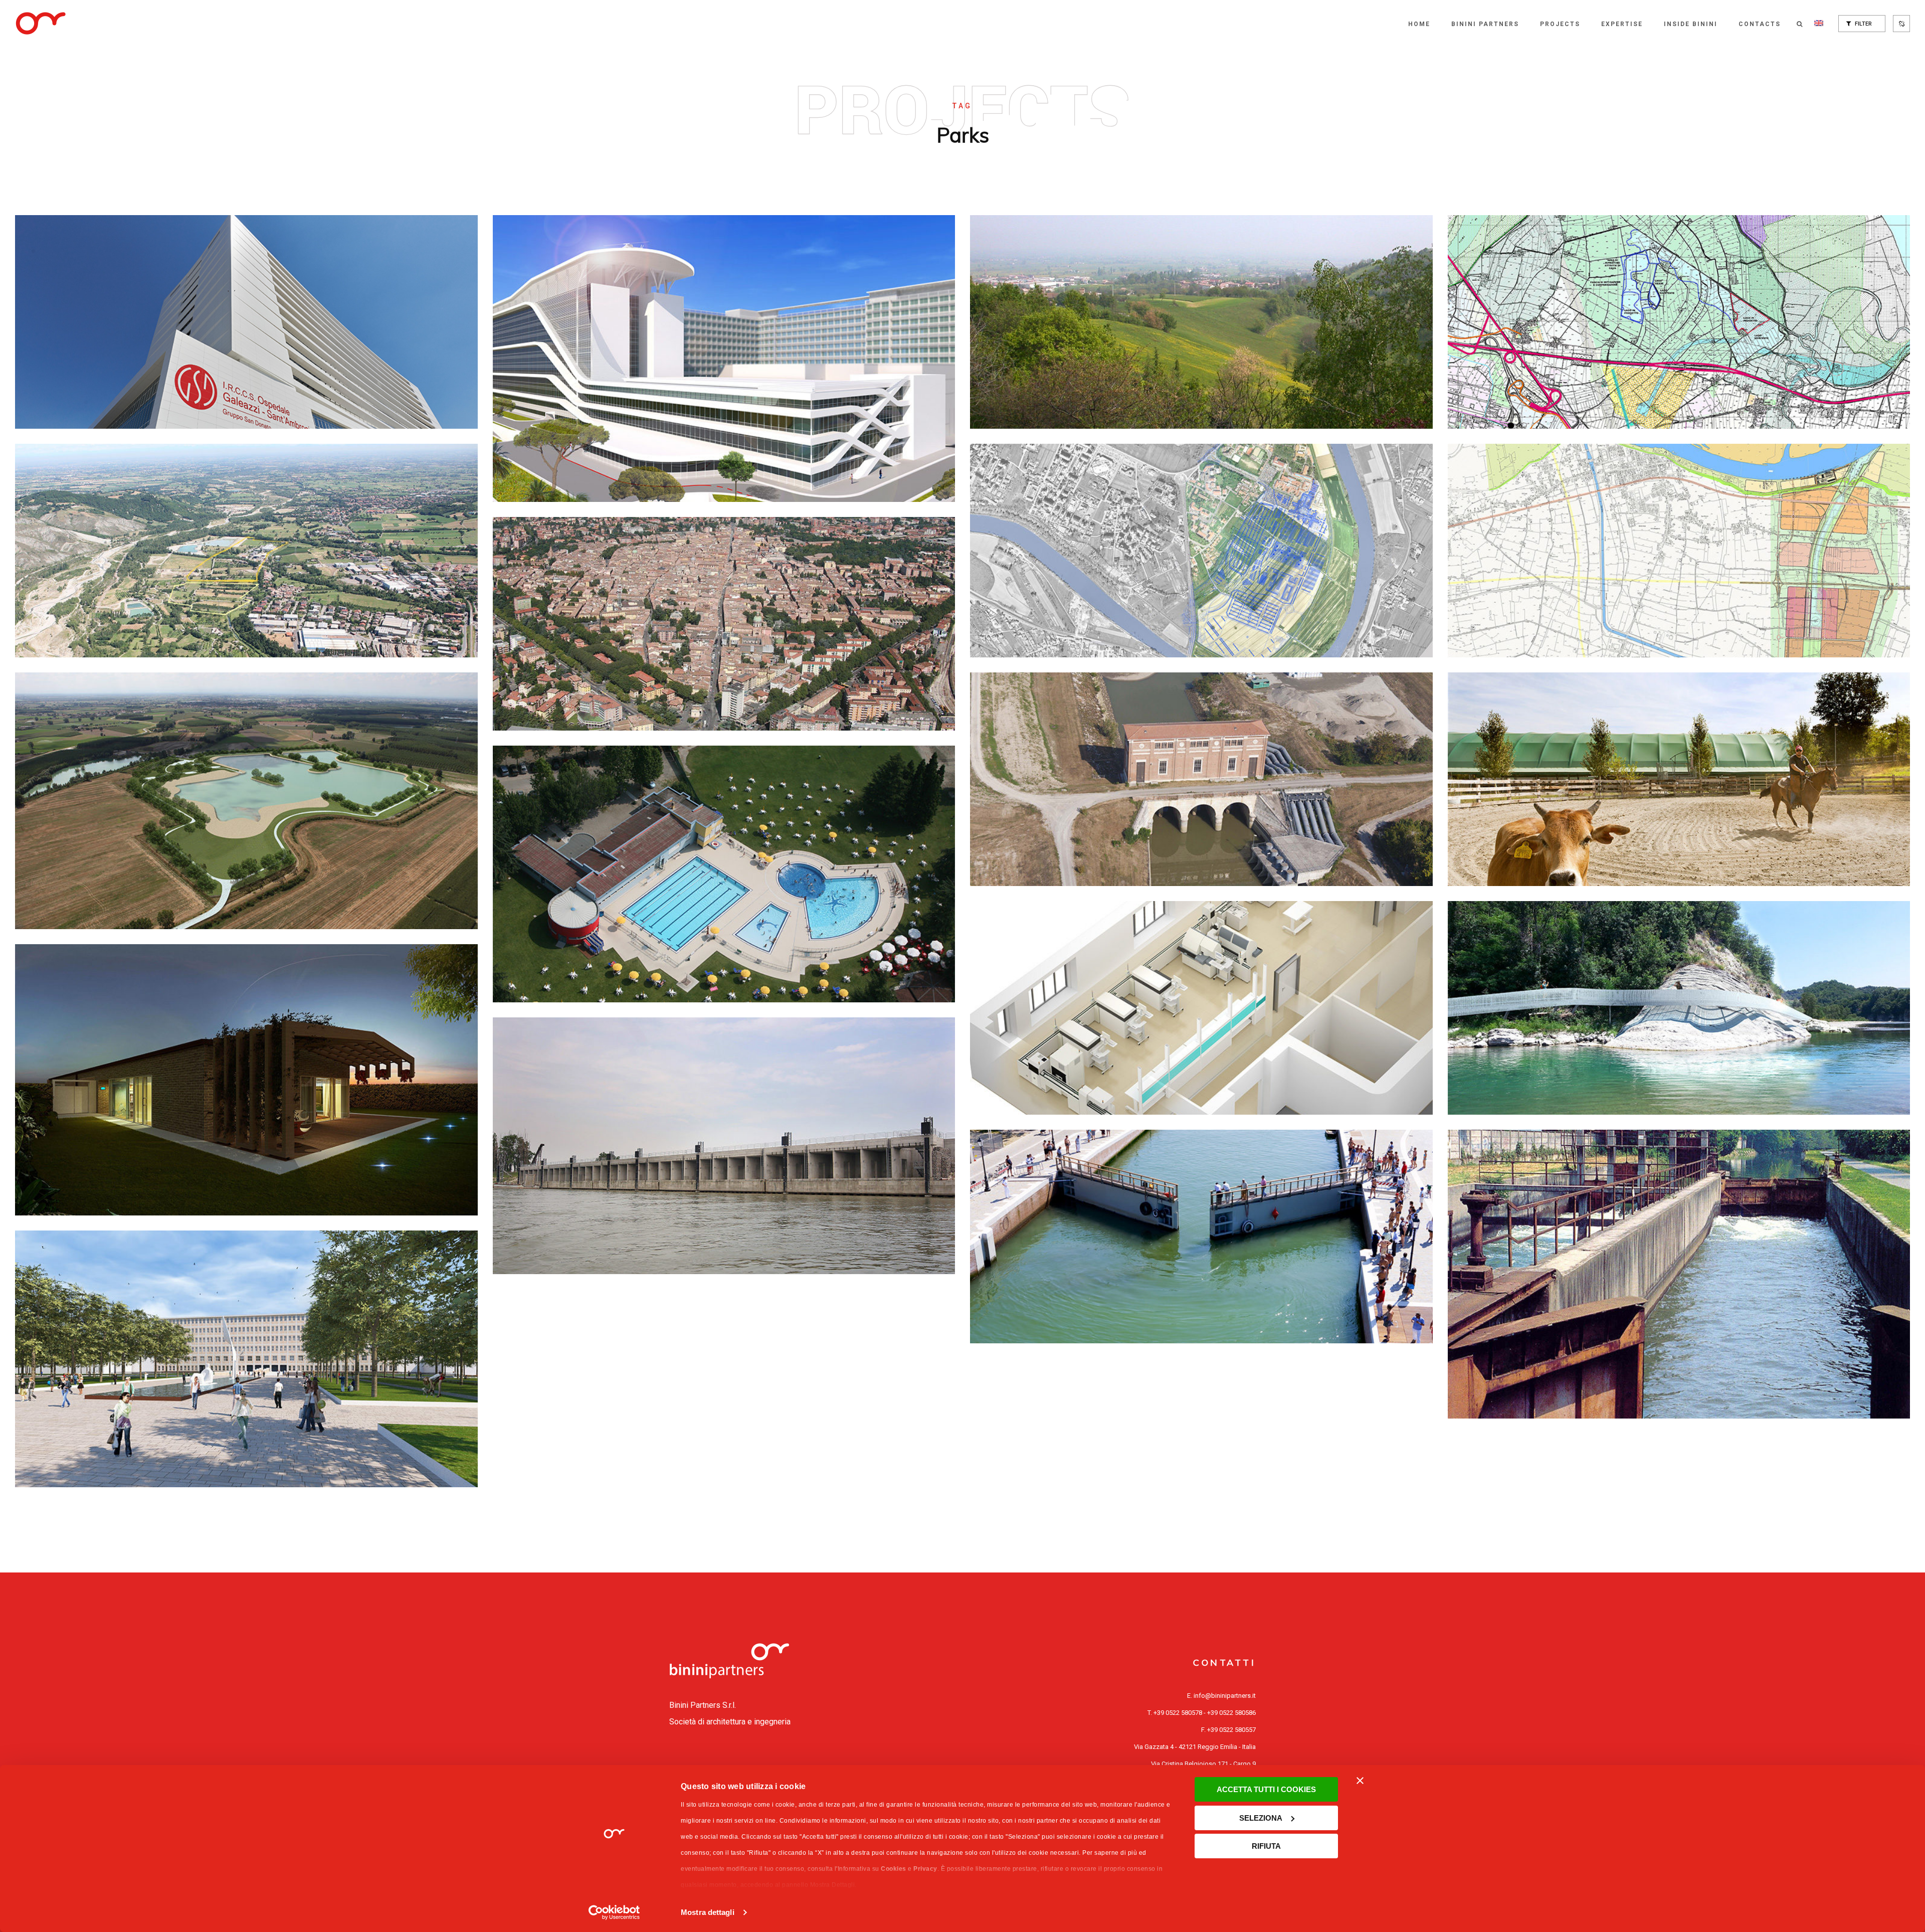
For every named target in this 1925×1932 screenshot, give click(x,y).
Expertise (1622, 24)
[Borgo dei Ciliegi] (246, 1080)
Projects (1560, 24)
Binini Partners (1485, 24)
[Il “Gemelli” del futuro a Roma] (724, 359)
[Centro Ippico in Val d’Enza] (1679, 779)
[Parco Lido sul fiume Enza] (724, 874)
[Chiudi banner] (1360, 1781)
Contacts (1760, 24)
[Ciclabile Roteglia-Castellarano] (1679, 1008)
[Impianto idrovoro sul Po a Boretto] (1201, 779)
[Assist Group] (1201, 322)
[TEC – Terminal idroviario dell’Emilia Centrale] (724, 1146)
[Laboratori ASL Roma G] (1201, 1008)
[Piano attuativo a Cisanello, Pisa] (1201, 551)
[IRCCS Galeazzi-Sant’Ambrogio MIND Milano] (246, 322)
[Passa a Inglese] (1819, 24)
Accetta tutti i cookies (1266, 1789)
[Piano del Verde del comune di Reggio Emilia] (724, 624)
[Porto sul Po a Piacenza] (1679, 322)
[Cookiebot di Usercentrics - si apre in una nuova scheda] (614, 1912)
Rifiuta (1266, 1846)
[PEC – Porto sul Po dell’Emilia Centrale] (1679, 551)
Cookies (894, 1869)
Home (1419, 24)
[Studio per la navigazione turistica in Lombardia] (1679, 1274)
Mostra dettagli (708, 1912)
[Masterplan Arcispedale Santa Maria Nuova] (246, 1359)
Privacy (925, 1869)
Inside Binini (1691, 24)
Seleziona (1261, 1818)
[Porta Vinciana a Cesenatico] (1201, 1237)
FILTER (1863, 24)
